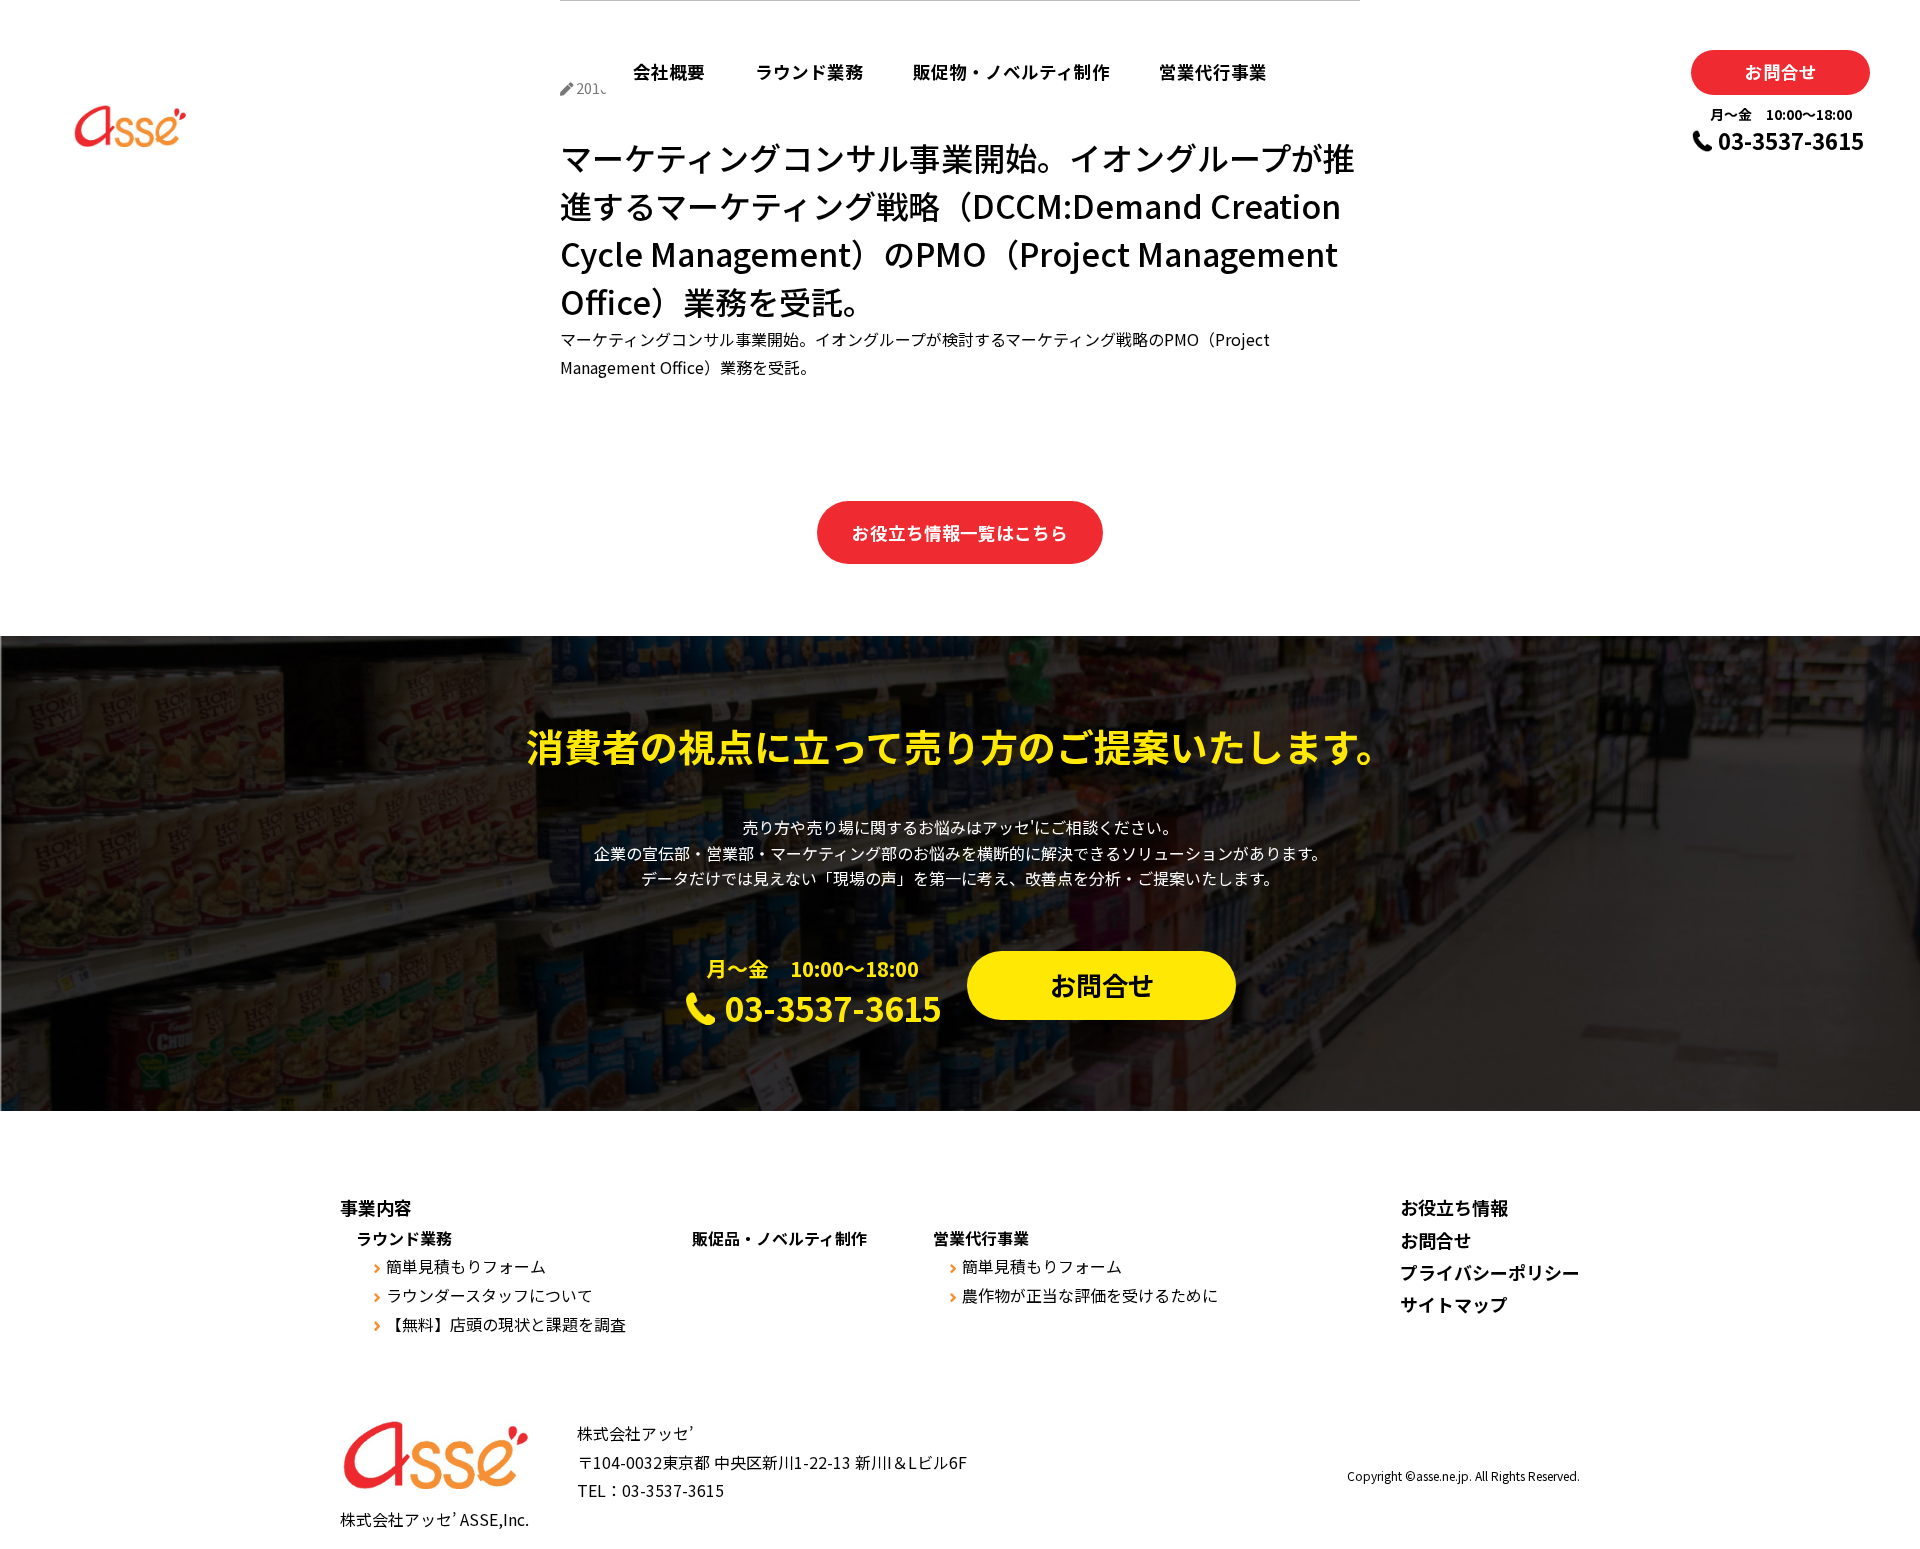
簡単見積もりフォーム (466, 1266)
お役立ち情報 (1454, 1207)
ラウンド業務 (809, 71)
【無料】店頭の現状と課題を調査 (506, 1324)
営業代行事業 (1213, 71)
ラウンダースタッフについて (489, 1295)
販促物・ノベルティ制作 (1011, 71)
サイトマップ (1454, 1304)
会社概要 (669, 71)
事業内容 (376, 1207)
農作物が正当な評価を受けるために (1090, 1295)
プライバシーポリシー (1490, 1272)
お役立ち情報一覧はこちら (960, 532)
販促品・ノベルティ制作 (779, 1238)
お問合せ (1781, 71)
